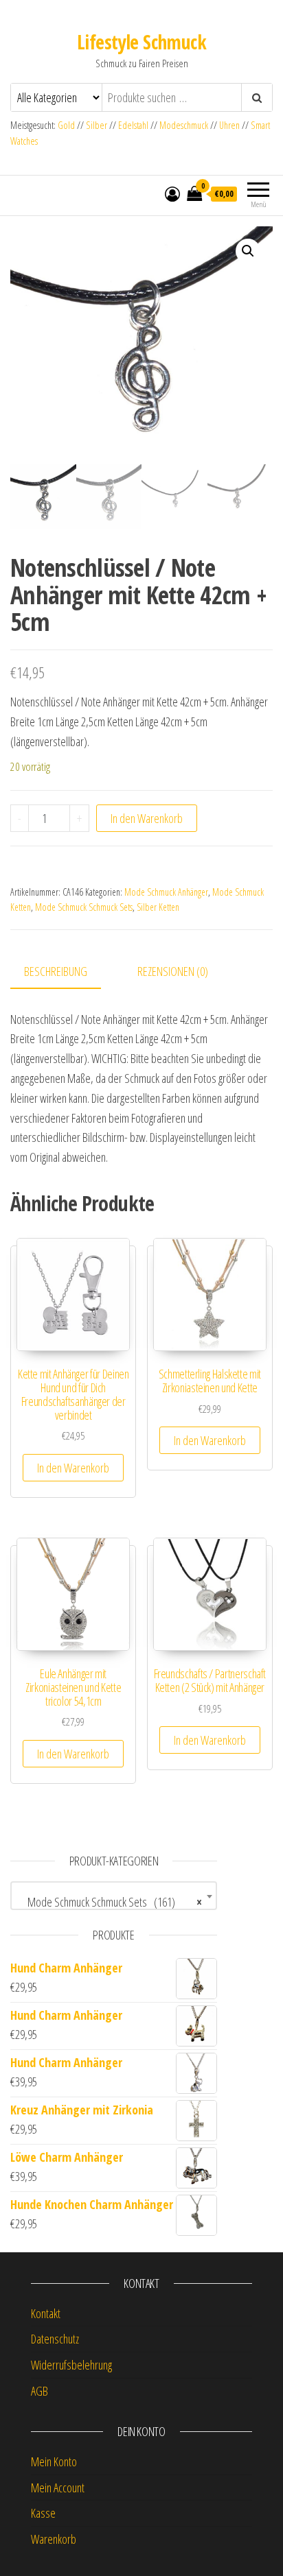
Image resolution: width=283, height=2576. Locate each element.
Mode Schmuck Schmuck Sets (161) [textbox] (110, 1902)
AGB (39, 2391)
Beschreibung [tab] (56, 971)
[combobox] (114, 1896)
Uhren (229, 125)
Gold (67, 125)
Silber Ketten (158, 907)
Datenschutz (55, 2339)
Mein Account (58, 2488)
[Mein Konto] (172, 193)
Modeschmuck (184, 125)
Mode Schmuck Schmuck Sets (84, 907)
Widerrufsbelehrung (71, 2365)
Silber (97, 125)
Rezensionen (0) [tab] (173, 971)
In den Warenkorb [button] (73, 1468)
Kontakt (46, 2313)
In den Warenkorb (147, 818)
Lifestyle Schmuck (141, 42)
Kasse (43, 2513)
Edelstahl (133, 125)
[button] (248, 251)
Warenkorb (54, 2539)
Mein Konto (54, 2461)
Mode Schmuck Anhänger (166, 892)
